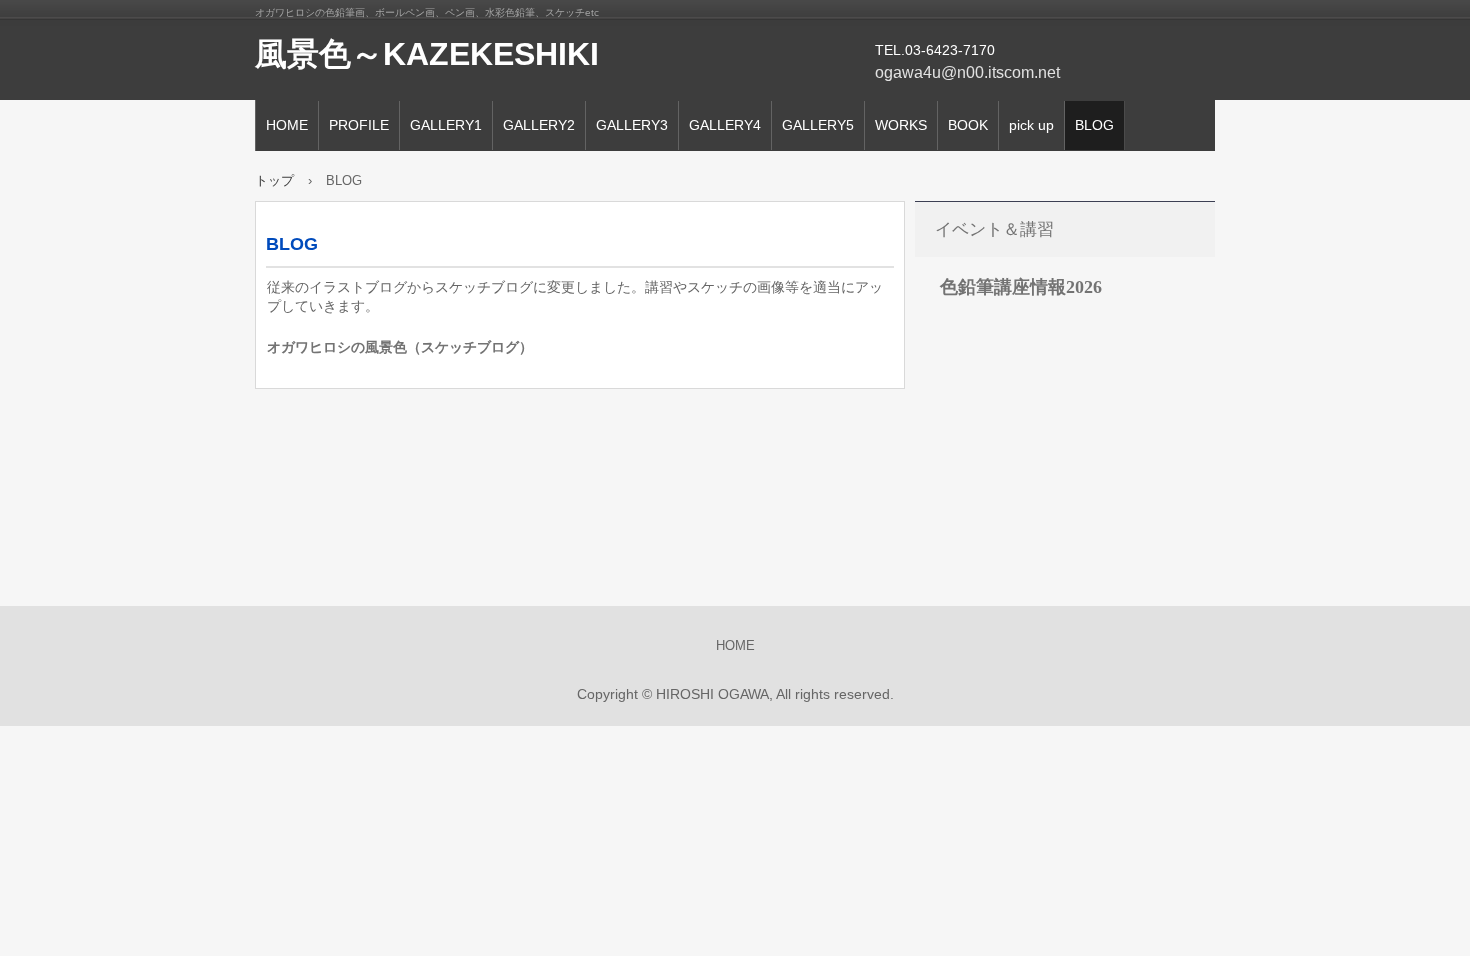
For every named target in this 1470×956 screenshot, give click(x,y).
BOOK (968, 125)
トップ (274, 180)
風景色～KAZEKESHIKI (427, 54)
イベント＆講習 (994, 229)
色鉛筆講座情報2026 (1021, 287)
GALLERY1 (446, 125)
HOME (287, 125)
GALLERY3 (632, 125)
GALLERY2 (539, 125)
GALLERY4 (725, 125)
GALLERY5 (818, 125)
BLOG (1094, 125)
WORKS (901, 125)
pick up (1031, 125)
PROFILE (359, 125)
